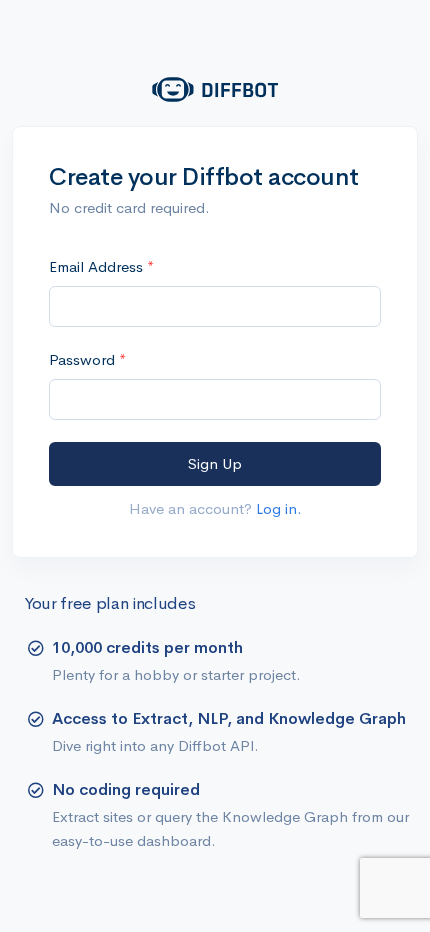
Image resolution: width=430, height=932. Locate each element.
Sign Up (215, 463)
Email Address (98, 266)
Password (84, 359)
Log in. (279, 508)
